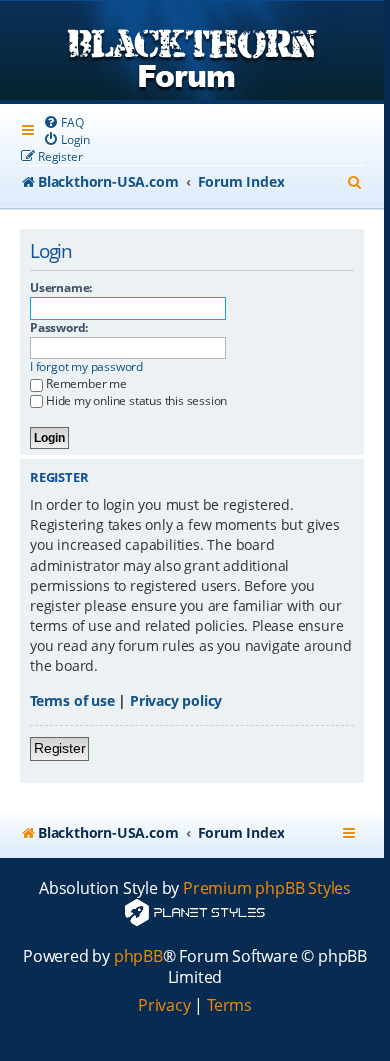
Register (59, 748)
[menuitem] (63, 122)
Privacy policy (176, 700)
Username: (61, 287)
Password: (59, 327)
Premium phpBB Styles (267, 888)
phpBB (138, 956)
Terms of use (72, 700)
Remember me (86, 383)
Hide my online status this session (136, 400)
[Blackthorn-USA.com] (192, 52)
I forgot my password (86, 367)
